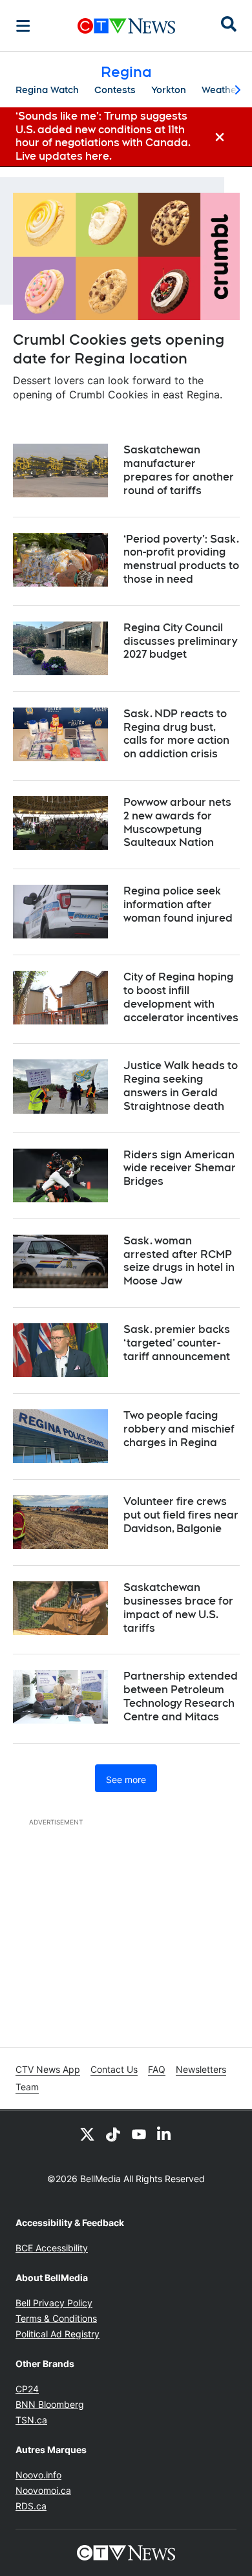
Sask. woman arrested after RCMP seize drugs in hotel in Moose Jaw (179, 1261)
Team (27, 2087)
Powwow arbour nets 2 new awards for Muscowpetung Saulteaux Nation (177, 822)
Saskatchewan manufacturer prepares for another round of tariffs (179, 470)
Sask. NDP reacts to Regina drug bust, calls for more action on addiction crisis (176, 734)
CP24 (27, 2389)
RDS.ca (31, 2506)
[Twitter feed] (87, 2134)
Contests (115, 90)
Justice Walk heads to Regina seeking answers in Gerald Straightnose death (181, 1086)
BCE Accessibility (52, 2248)
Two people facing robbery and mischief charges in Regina (179, 1429)
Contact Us (114, 2069)
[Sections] (23, 26)
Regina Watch (47, 90)
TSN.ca (31, 2420)
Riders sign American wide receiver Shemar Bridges (180, 1168)
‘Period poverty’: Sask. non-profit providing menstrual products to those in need (181, 559)
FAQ (157, 2069)
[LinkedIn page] (165, 2134)
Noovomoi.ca (43, 2490)
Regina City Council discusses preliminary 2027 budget (180, 641)
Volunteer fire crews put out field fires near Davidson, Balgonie (181, 1515)
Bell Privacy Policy (54, 2303)
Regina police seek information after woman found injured (178, 904)
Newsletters (201, 2069)
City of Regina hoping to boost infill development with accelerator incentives (181, 997)
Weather (221, 90)
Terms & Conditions (56, 2318)
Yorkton (169, 90)
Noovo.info (38, 2475)
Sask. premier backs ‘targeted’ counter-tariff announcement (177, 1343)
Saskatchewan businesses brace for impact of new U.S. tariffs (178, 1607)
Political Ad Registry (58, 2334)
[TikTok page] (113, 2134)
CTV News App (48, 2069)
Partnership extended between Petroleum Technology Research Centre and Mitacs (181, 1696)
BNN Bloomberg (50, 2404)
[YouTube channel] (139, 2134)
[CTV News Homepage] (126, 26)
